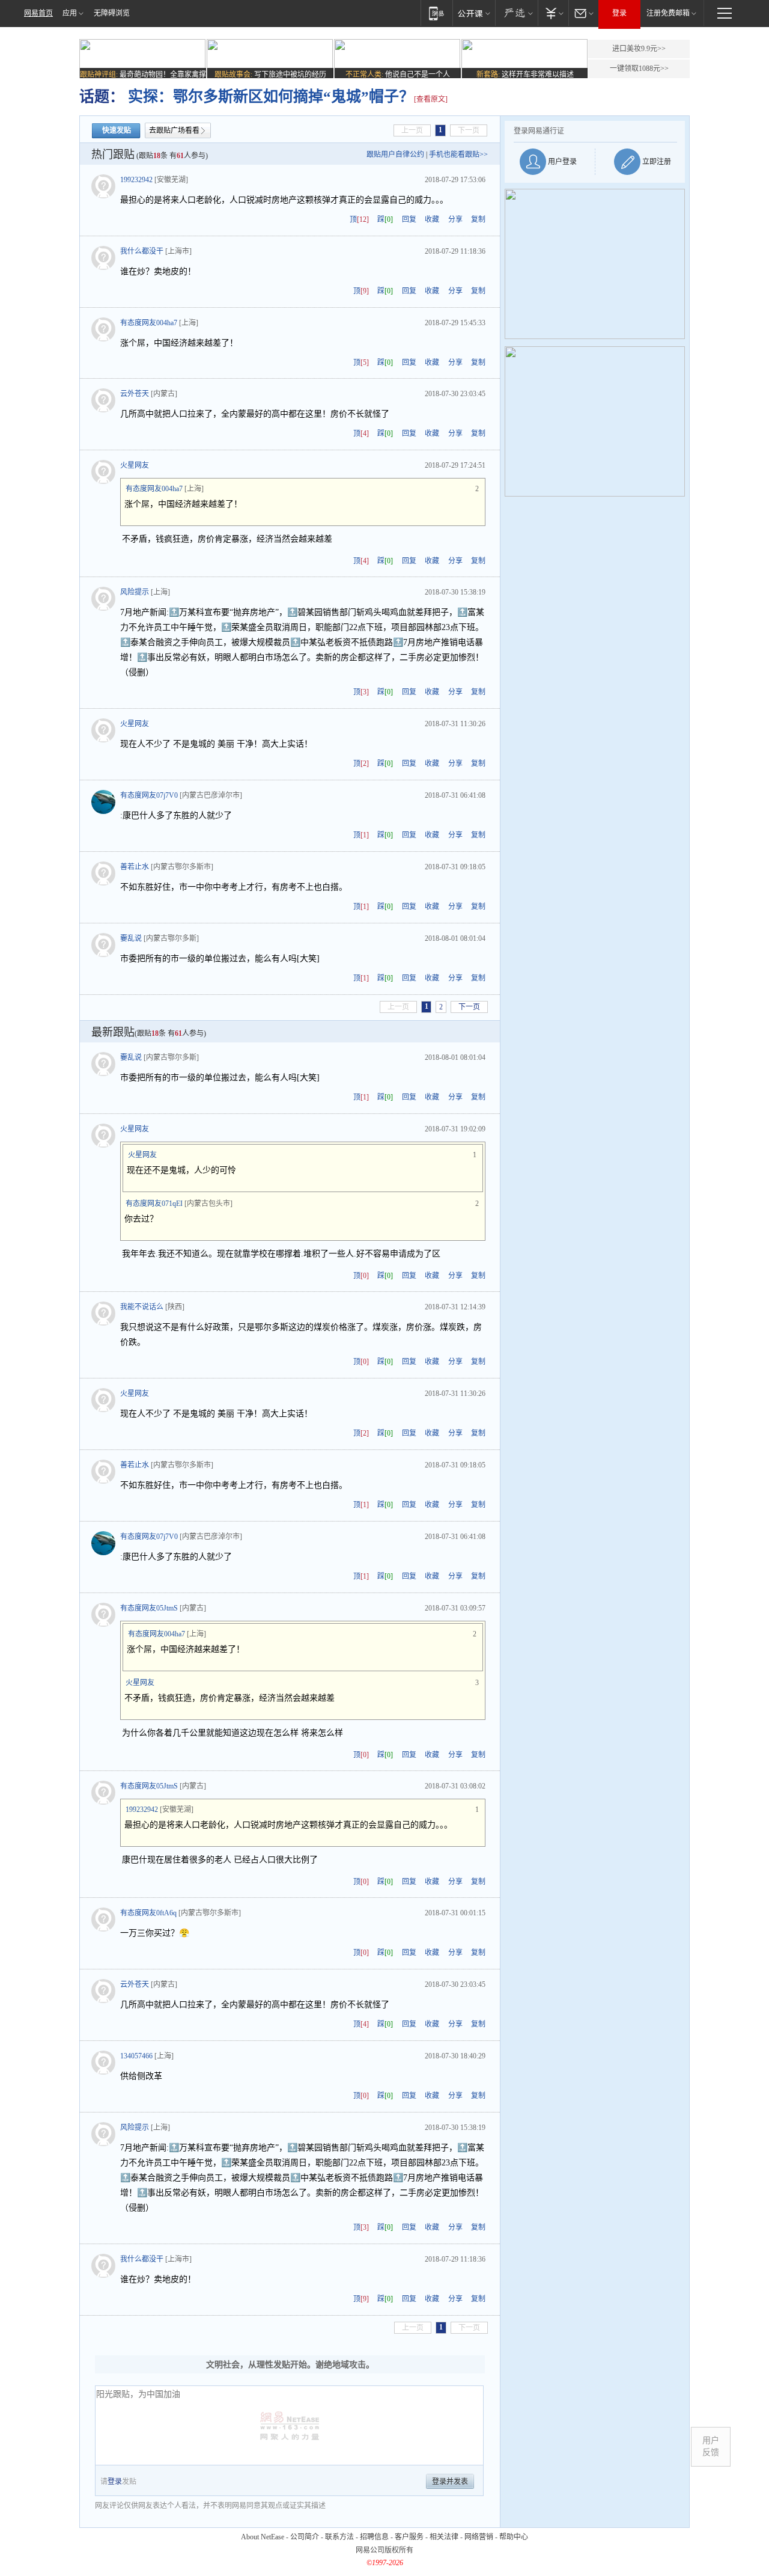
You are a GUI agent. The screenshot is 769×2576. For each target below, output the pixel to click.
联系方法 (339, 2537)
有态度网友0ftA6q (148, 1913)
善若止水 (135, 867)
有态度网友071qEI (154, 1204)
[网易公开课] (474, 13)
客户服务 (409, 2537)
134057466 (136, 2056)
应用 (70, 13)
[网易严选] (516, 13)
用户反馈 (711, 2446)
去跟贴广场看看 (174, 130)
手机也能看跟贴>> (458, 154)
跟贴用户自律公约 (395, 154)
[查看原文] (431, 99)
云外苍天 (135, 394)
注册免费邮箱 (668, 13)
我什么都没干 (142, 251)
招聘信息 (374, 2537)
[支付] (553, 13)
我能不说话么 (142, 1307)
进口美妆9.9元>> (639, 49)
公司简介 (305, 2537)
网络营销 (479, 2537)
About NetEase (263, 2537)
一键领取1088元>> (639, 69)
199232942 (136, 180)
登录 (619, 13)
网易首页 (38, 13)
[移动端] (436, 13)
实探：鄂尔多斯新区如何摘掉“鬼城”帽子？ (269, 96)
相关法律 (444, 2537)
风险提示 (135, 592)
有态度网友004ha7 (149, 323)
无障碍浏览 (112, 13)
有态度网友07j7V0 (149, 795)
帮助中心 (514, 2537)
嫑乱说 (131, 938)
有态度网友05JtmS (149, 1608)
